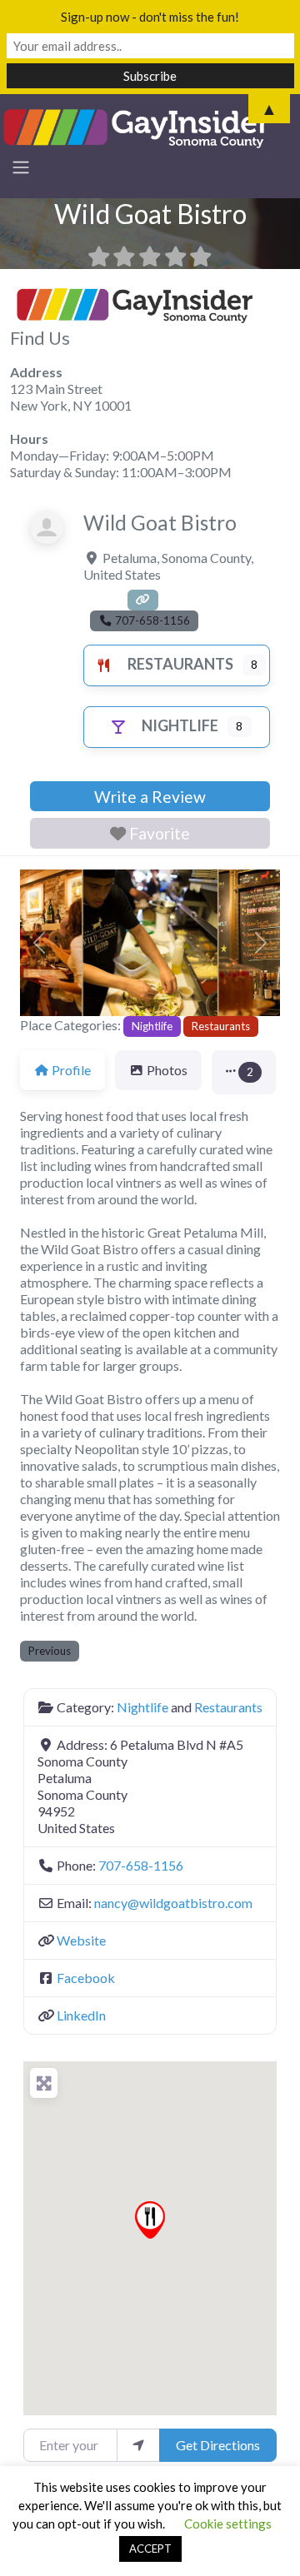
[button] (40, 943)
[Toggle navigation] (21, 167)
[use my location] (138, 2445)
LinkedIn (81, 2015)
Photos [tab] (167, 1070)
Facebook (86, 1978)
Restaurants (180, 664)
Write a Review (150, 797)
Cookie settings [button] (228, 2524)
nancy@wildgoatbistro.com (173, 1903)
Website (81, 1940)
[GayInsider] (137, 127)
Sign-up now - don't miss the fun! (150, 17)
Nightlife (180, 725)
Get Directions (218, 2445)
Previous (50, 1651)
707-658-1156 (141, 1865)
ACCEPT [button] (150, 2549)
